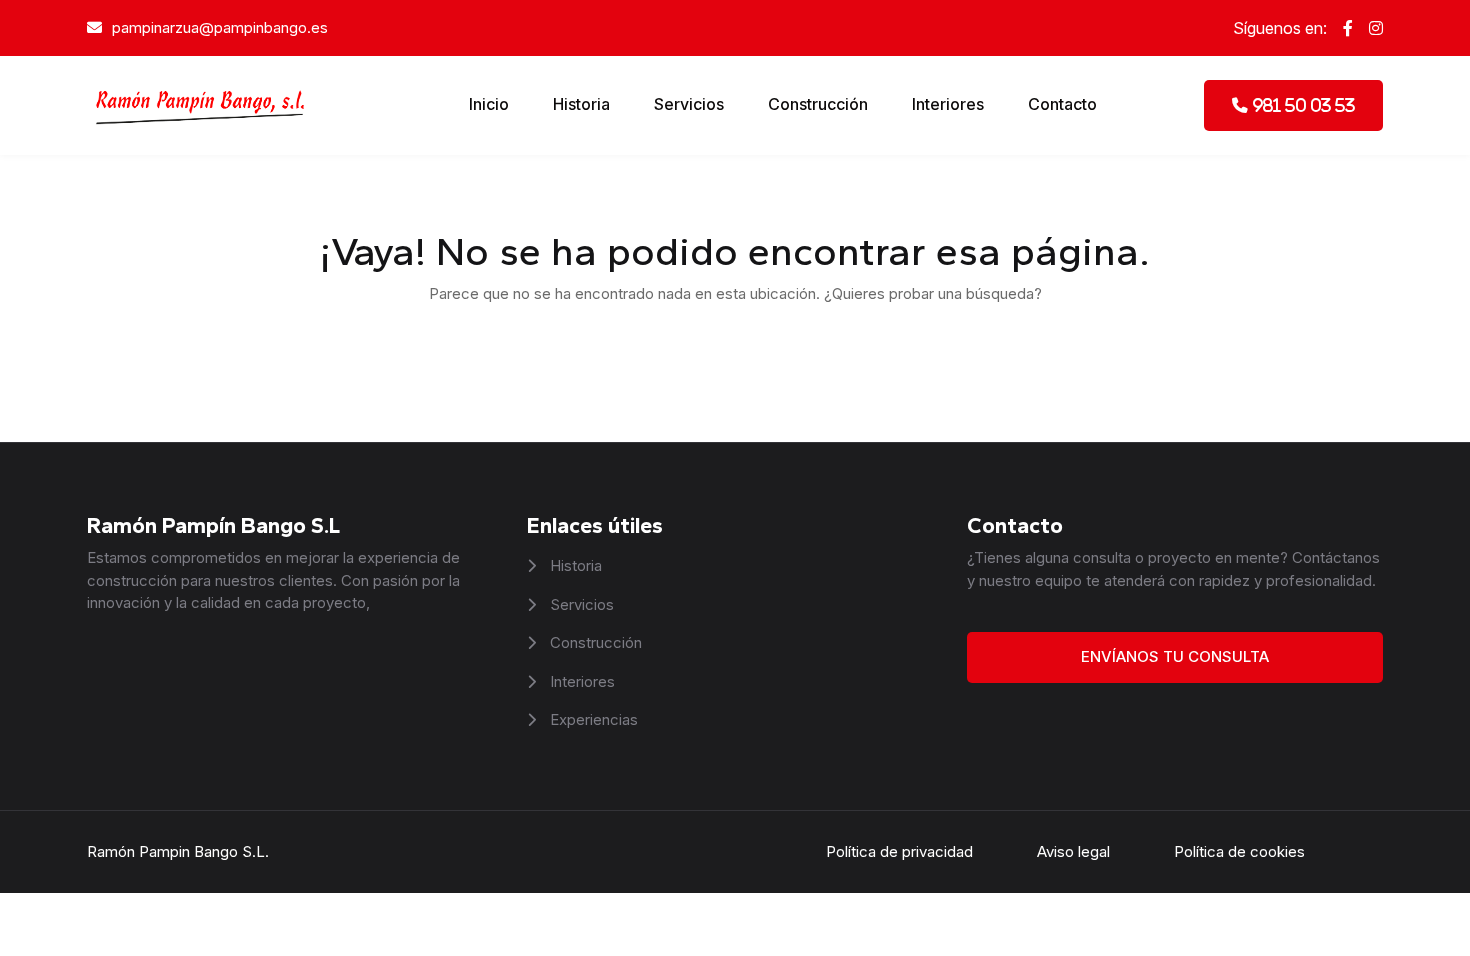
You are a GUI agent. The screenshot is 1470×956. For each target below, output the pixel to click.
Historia (581, 104)
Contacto (1062, 104)
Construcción (818, 104)
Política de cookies (1239, 851)
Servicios (689, 104)
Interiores (948, 104)
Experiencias (592, 719)
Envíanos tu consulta (1175, 656)
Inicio (489, 104)
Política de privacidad (899, 851)
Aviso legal (1073, 851)
